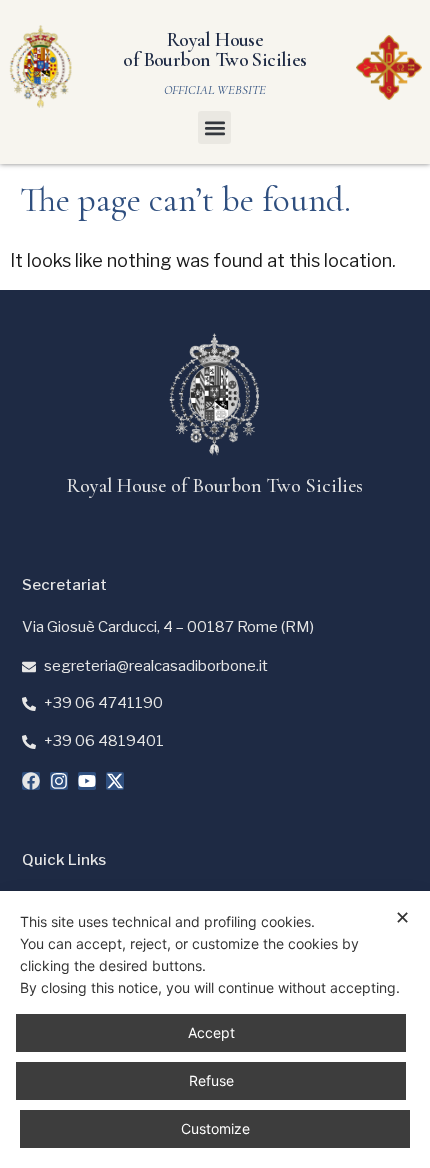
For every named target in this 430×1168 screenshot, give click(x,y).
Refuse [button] (211, 1080)
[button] (214, 127)
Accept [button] (211, 1032)
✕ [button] (402, 917)
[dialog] (215, 1029)
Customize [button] (215, 1128)
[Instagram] (59, 781)
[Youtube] (87, 781)
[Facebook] (31, 781)
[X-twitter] (115, 781)
